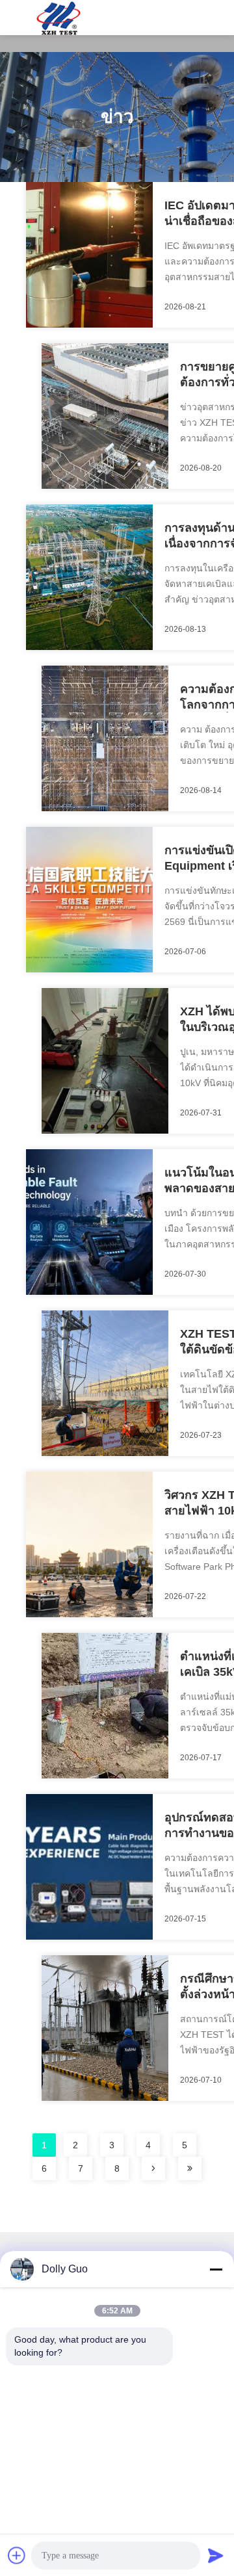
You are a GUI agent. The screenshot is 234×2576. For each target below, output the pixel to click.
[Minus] (216, 2269)
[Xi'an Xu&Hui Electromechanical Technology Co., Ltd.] (58, 18)
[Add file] (17, 2555)
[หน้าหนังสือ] (153, 2168)
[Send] (216, 2555)
